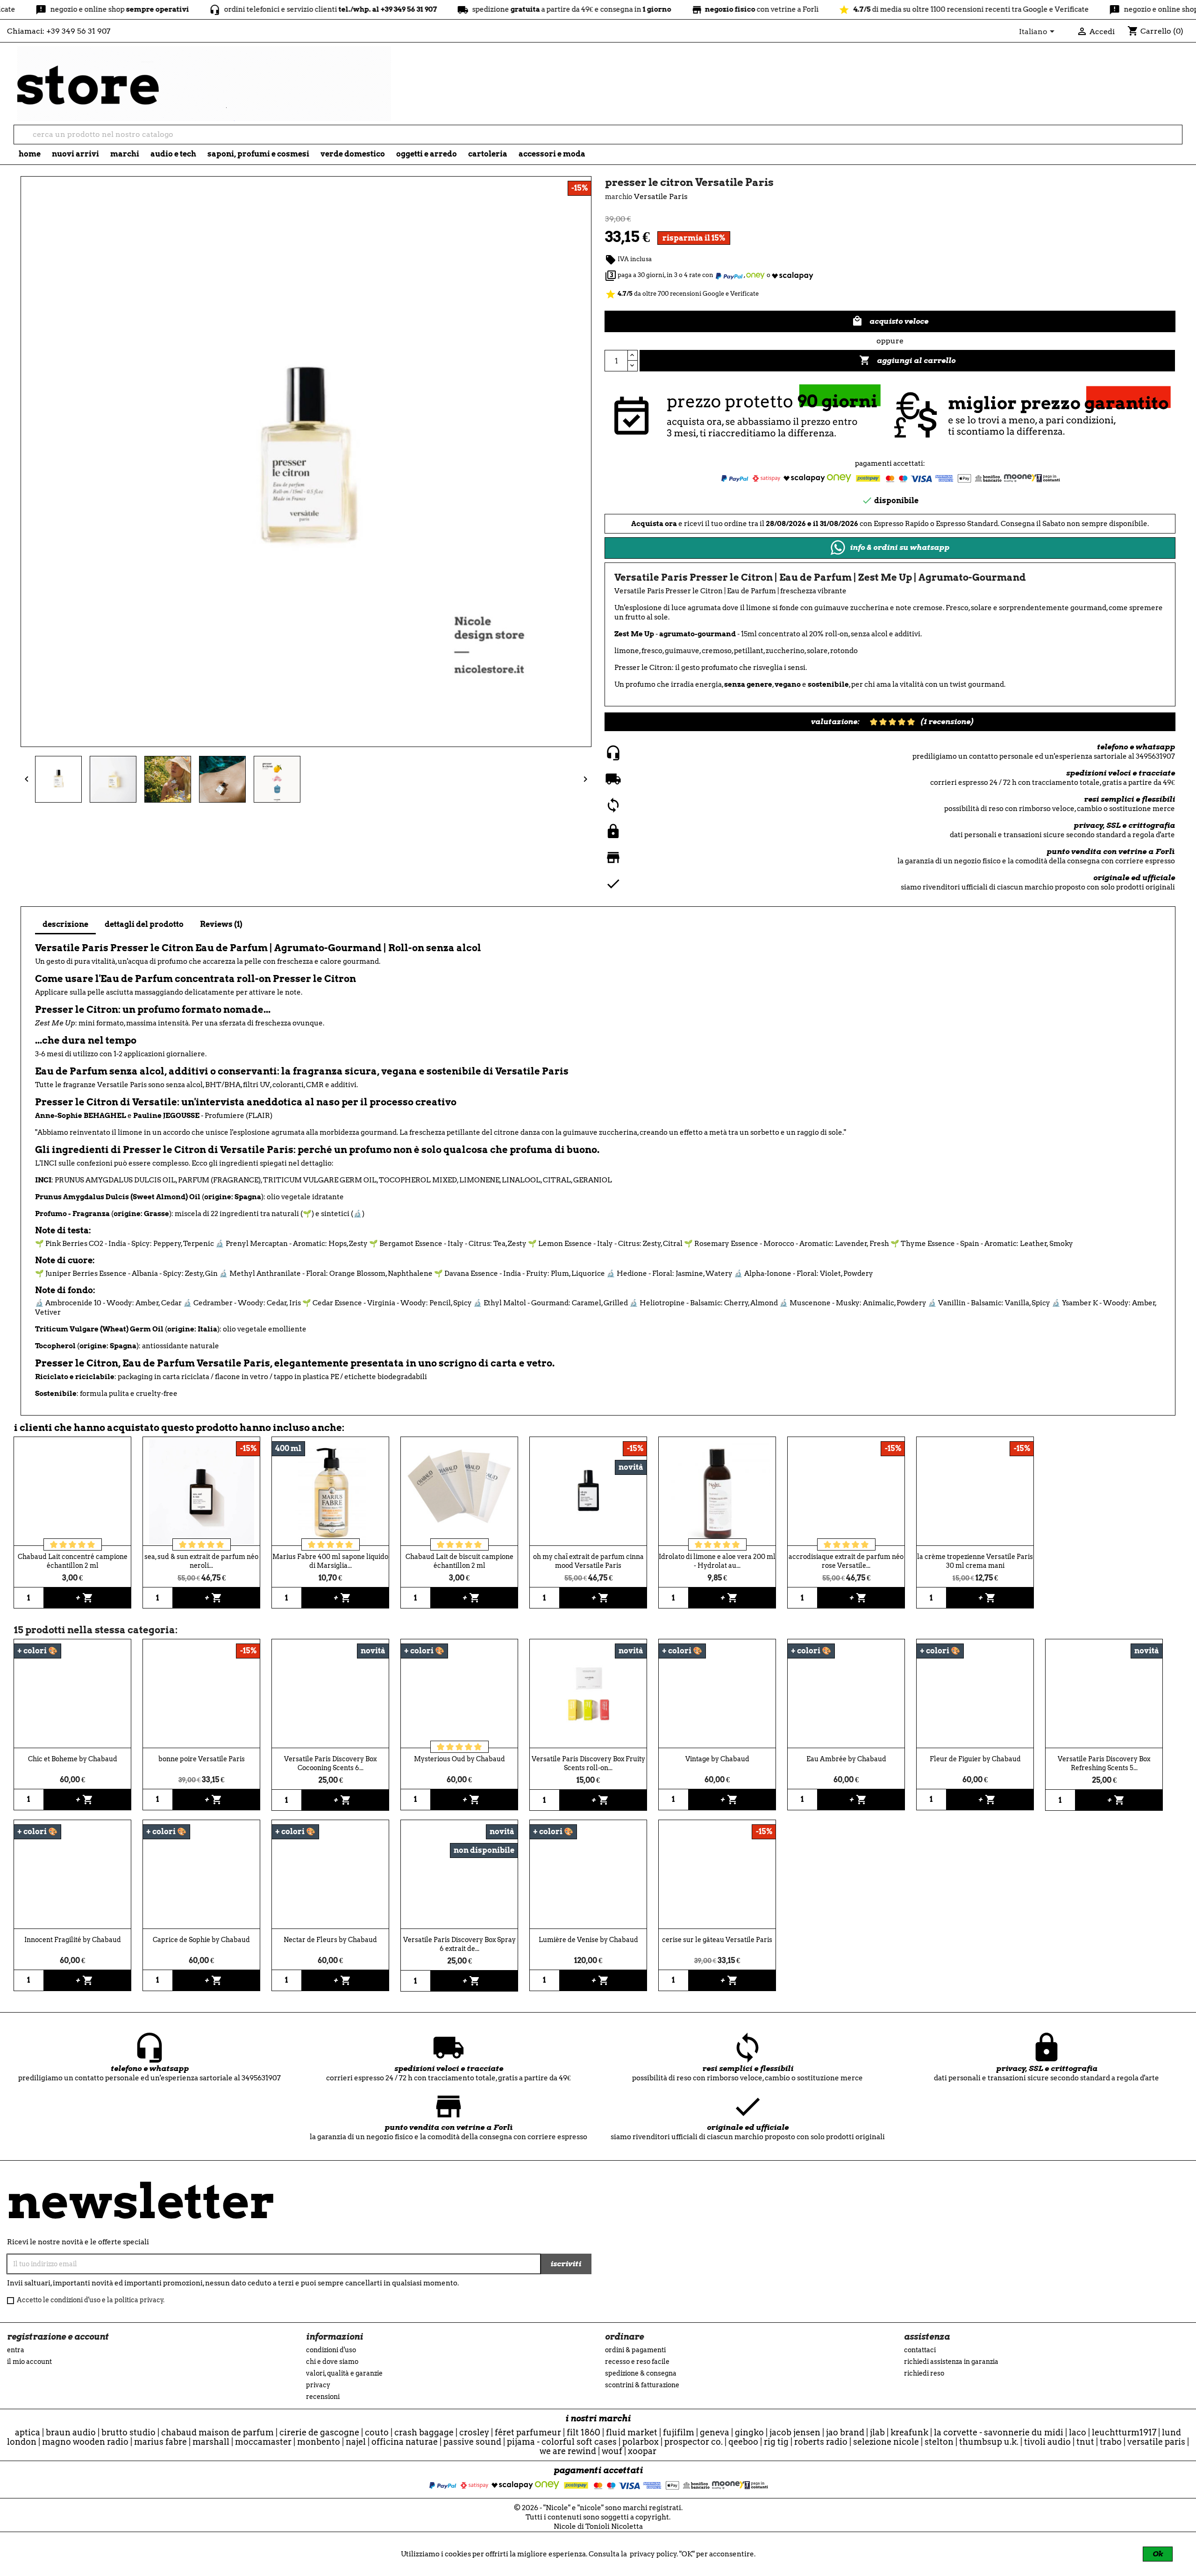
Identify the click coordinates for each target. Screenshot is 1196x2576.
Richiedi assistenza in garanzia (951, 2362)
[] (1178, 141)
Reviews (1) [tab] (221, 924)
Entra (16, 2350)
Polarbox (641, 2442)
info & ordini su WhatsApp (900, 547)
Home (30, 154)
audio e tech (173, 154)
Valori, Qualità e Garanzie (344, 2373)
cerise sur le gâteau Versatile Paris (717, 1940)
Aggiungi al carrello (907, 360)
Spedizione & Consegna (641, 2373)
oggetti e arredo (427, 154)
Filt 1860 (584, 2432)
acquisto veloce (890, 321)
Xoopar (642, 2451)
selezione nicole (886, 2442)
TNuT (1085, 2442)
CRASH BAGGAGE (424, 2432)
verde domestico (353, 154)
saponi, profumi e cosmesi (258, 154)
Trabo (1111, 2442)
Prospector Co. (694, 2442)
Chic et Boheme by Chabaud (73, 1759)
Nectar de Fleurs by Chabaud (330, 1940)
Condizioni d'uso (331, 2350)
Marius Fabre (160, 2442)
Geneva (715, 2432)
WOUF (612, 2451)
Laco (1078, 2432)
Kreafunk (909, 2432)
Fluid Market (632, 2432)
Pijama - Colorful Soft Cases (562, 2442)
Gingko (749, 2432)
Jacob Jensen (795, 2432)
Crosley (474, 2432)
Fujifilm (679, 2432)
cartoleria (488, 154)
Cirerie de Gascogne (319, 2432)
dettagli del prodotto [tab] (144, 924)
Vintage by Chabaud (717, 1759)
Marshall (211, 2442)
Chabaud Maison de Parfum (217, 2432)
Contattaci (920, 2350)
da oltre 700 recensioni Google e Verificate (682, 294)
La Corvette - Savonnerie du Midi (999, 2432)
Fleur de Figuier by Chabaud (975, 1759)
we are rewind (568, 2451)
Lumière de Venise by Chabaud (588, 1940)
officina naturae (405, 2442)
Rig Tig (776, 2442)
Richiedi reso (924, 2373)
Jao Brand (845, 2432)
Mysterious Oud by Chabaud (459, 1759)
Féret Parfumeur (528, 2432)
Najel (356, 2442)
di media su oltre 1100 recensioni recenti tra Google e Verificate (865, 9)
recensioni (323, 2397)
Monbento (319, 2442)
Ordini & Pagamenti (635, 2350)
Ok (1158, 2554)
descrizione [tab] (65, 924)
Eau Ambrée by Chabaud (846, 1759)
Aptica (28, 2432)
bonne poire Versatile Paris (202, 1759)
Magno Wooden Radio (85, 2442)
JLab (877, 2432)
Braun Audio (71, 2432)
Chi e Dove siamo (332, 2362)
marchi (125, 154)
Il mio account (29, 2362)
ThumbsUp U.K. (989, 2442)
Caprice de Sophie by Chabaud (201, 1940)
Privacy (318, 2385)
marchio (619, 197)
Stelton (939, 2442)
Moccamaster (263, 2442)
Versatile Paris (1156, 2442)
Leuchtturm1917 (1124, 2432)
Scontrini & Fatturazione (642, 2385)
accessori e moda (552, 154)
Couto (377, 2432)
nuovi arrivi (75, 154)
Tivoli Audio (1047, 2442)
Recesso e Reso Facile (637, 2362)
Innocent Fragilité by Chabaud (73, 1940)
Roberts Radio (821, 2442)
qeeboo (743, 2442)
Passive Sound (472, 2442)
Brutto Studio (128, 2432)
